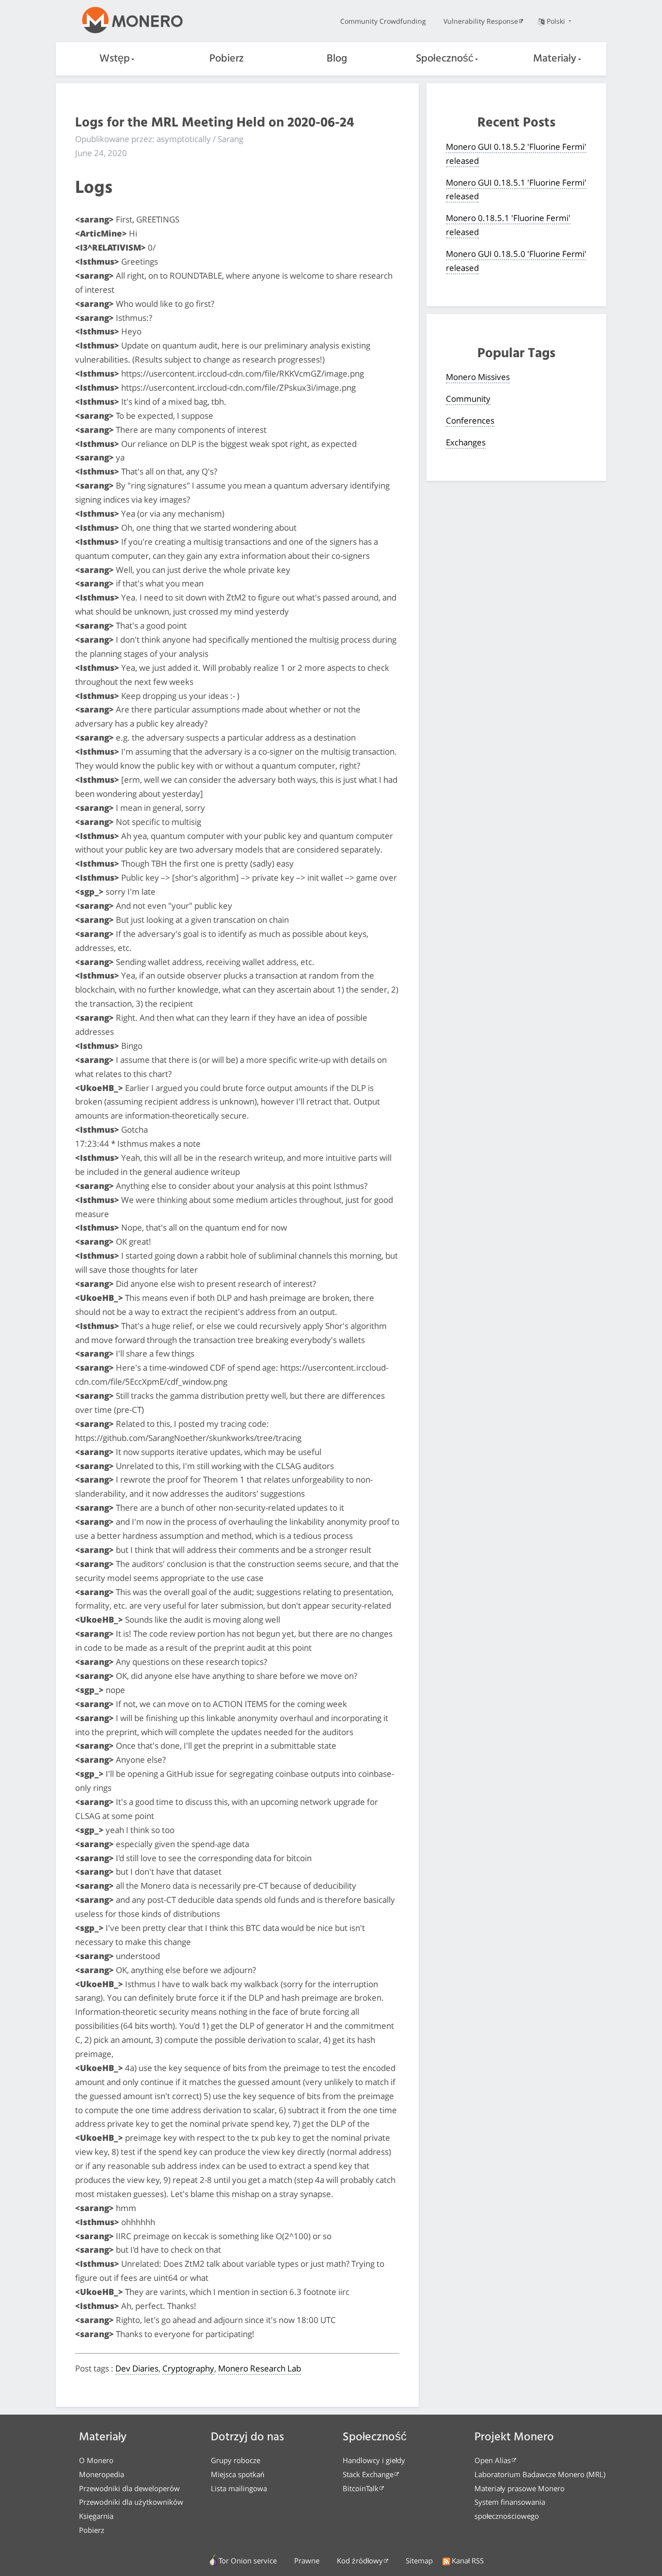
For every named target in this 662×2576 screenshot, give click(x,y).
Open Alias (493, 2460)
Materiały (555, 59)
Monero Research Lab (260, 2368)
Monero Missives (478, 377)
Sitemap (419, 2560)
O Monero (96, 2460)
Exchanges (466, 442)
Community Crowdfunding (383, 21)
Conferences (470, 420)
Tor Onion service (248, 2560)
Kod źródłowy (360, 2560)
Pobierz (227, 59)
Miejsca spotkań (237, 2474)
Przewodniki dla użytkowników (131, 2502)
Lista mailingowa (239, 2488)
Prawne (307, 2560)
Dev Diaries (137, 2368)
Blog (337, 59)
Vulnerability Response (481, 21)
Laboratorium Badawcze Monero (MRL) (540, 2474)
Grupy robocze (236, 2460)
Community (468, 399)
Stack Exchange (368, 2474)
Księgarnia (96, 2516)
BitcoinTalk (361, 2488)
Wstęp (115, 59)
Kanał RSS (468, 2560)
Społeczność (445, 59)
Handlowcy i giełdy (374, 2460)
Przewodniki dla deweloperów (129, 2488)
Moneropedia (102, 2474)
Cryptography (188, 2368)
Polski (557, 21)
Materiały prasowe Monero (520, 2488)
